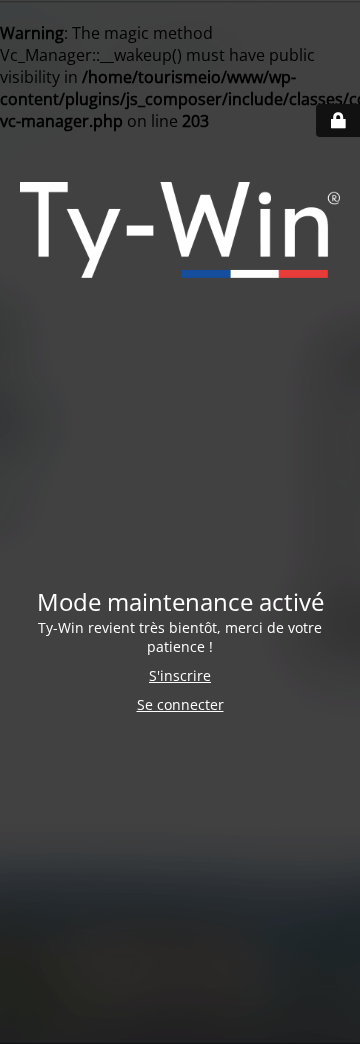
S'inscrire (180, 675)
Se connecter (180, 704)
